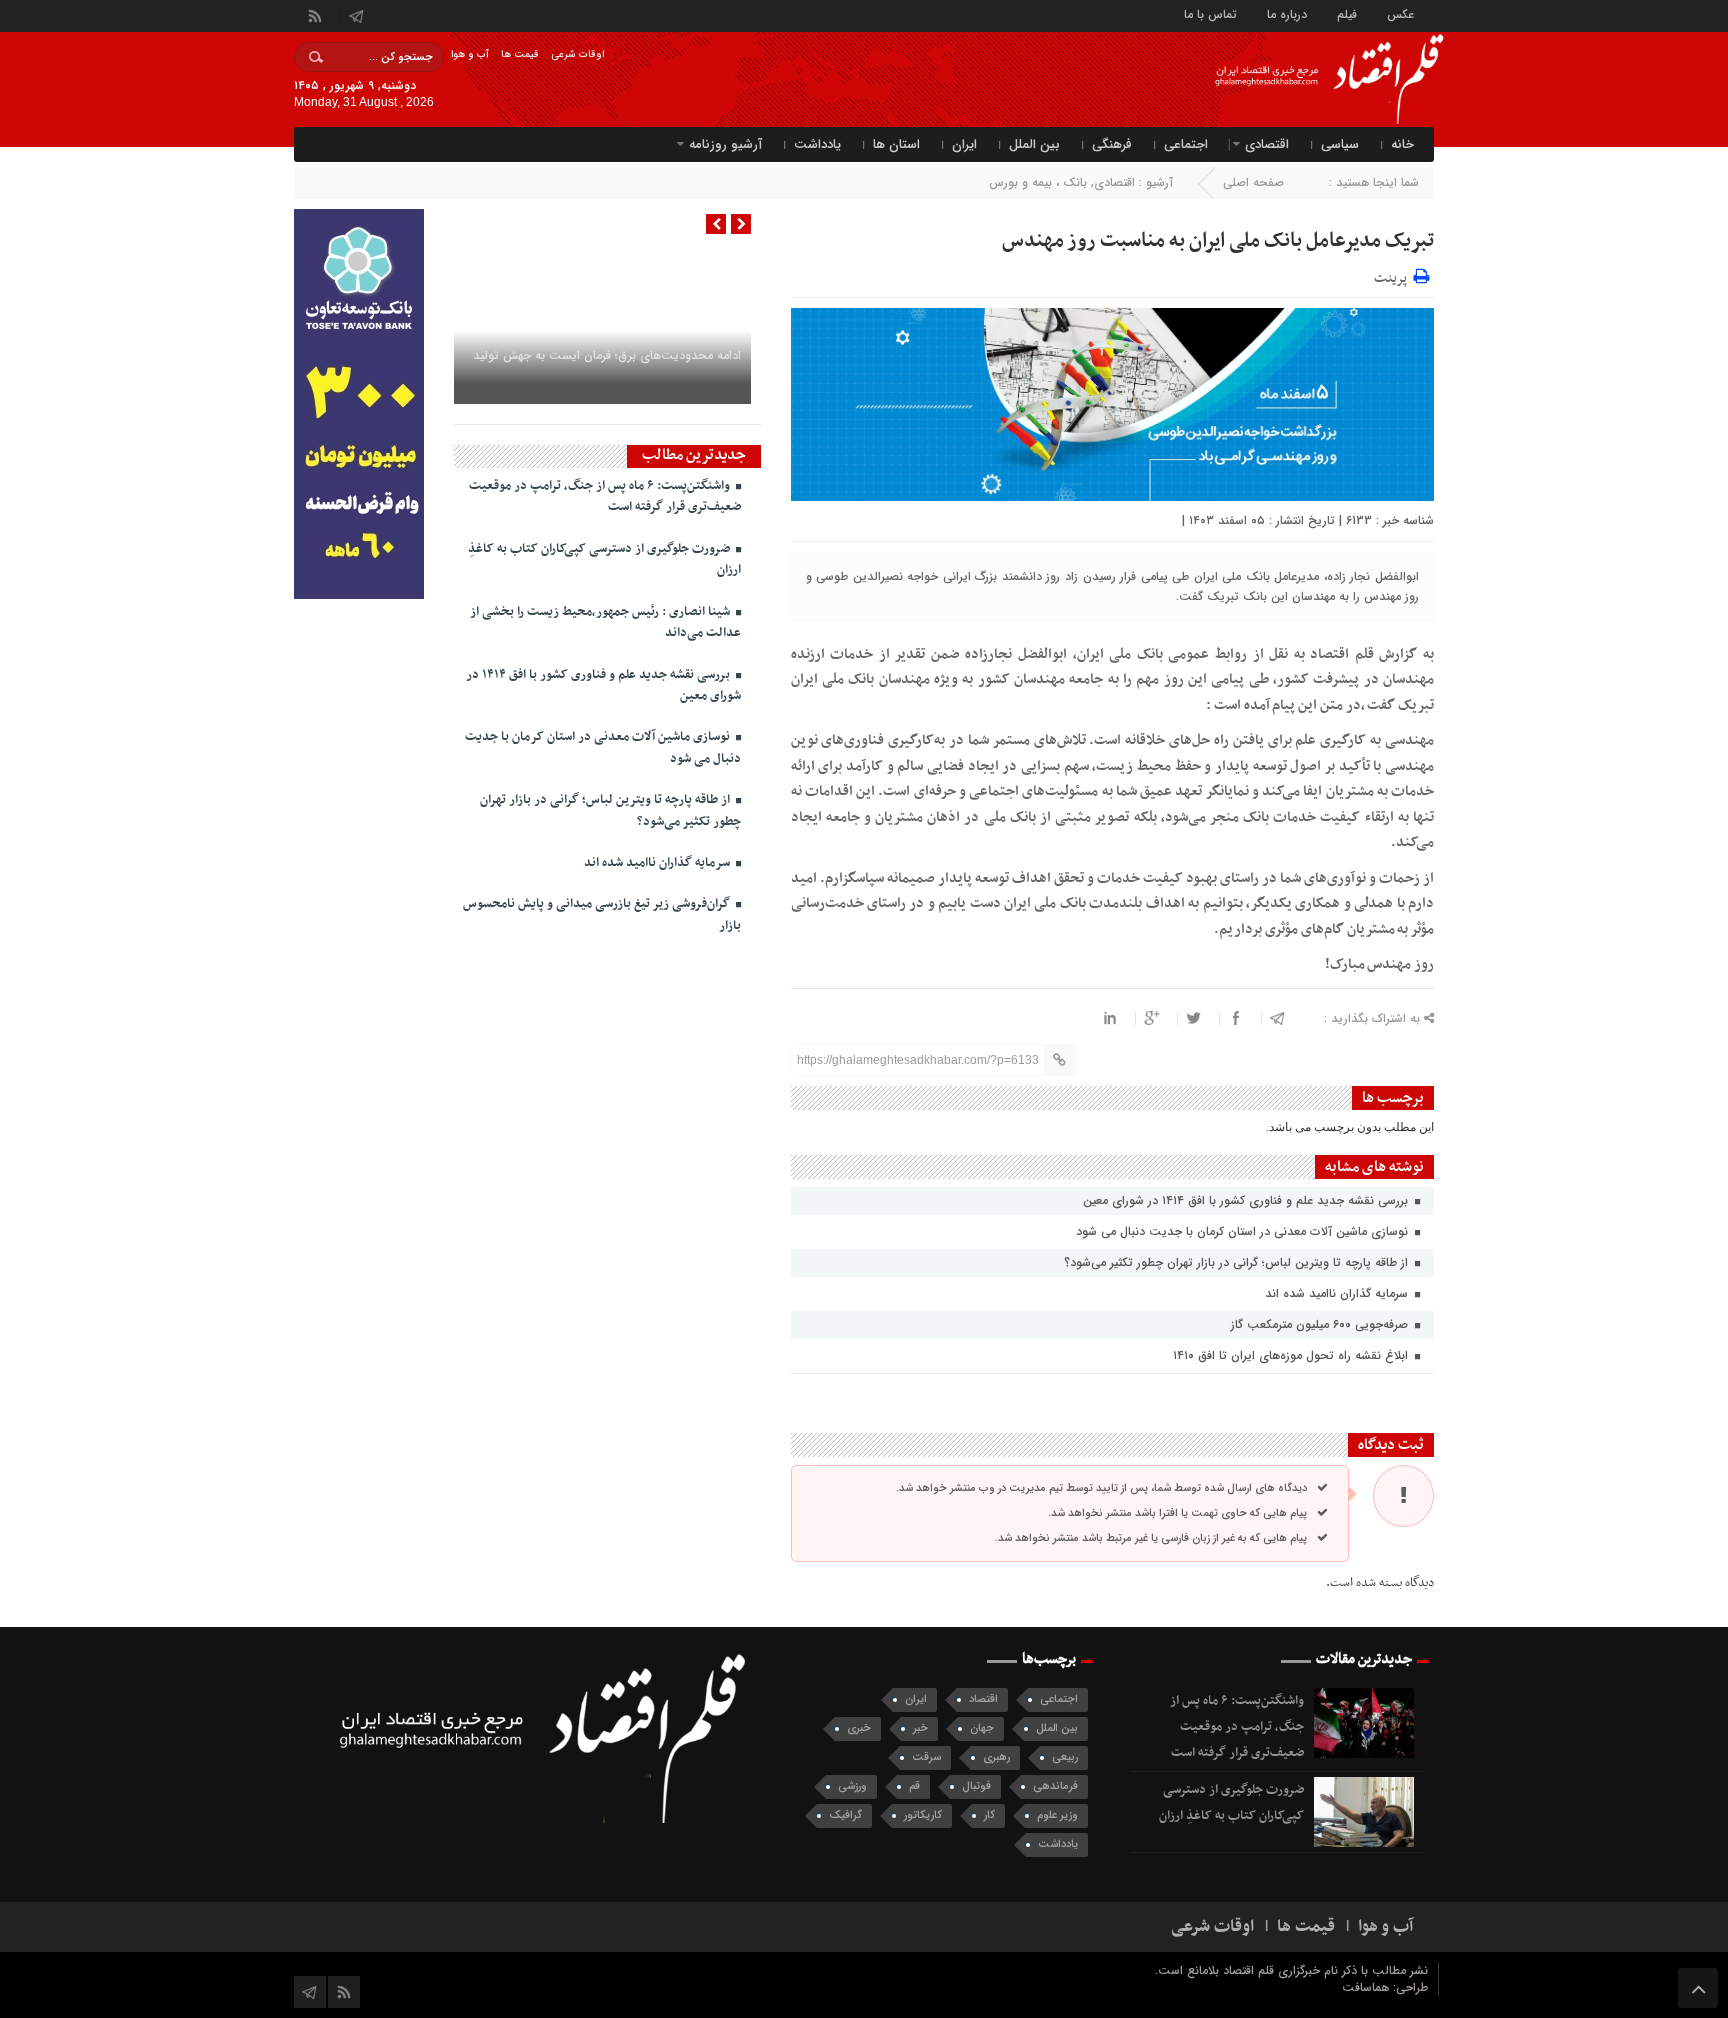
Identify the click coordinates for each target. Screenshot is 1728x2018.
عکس (1400, 13)
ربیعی (1065, 1757)
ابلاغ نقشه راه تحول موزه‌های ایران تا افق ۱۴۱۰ (1292, 1355)
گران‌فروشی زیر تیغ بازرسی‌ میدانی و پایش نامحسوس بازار (602, 914)
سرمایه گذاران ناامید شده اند (1338, 1293)
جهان (982, 1728)
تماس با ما (1210, 13)
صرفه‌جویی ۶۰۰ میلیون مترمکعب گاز (1321, 1324)
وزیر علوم (1057, 1815)
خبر (920, 1728)
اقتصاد (983, 1699)
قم (914, 1786)
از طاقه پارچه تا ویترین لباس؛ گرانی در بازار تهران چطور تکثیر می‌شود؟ (1238, 1262)
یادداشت (817, 144)
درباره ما (1287, 13)
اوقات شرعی (577, 54)
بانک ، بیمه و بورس (1038, 182)
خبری (859, 1728)
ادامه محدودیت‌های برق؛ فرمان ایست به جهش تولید (607, 355)
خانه (1402, 144)
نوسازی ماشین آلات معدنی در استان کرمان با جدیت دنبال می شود (1244, 1231)
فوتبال (976, 1786)
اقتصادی (1267, 144)
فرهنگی (1112, 144)
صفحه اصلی (1253, 182)
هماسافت (1367, 1987)
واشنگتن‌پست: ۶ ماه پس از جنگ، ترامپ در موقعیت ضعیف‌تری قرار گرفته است (605, 496)
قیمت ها (520, 54)
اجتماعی (1186, 144)
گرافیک (845, 1815)
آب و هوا (470, 54)
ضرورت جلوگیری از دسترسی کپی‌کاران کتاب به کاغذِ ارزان (604, 559)
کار (989, 1815)
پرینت (1393, 275)
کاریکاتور (923, 1815)
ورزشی (852, 1786)
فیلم (1347, 13)
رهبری (996, 1757)
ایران (964, 144)
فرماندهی (1055, 1786)
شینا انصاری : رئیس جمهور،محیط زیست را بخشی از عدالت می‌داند (605, 622)
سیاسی (1340, 144)
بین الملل (1034, 144)
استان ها (896, 144)
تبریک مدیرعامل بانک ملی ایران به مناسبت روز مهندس (1218, 241)
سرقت (926, 1757)
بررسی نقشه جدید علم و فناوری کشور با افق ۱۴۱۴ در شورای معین (1247, 1200)
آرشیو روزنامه (725, 144)
